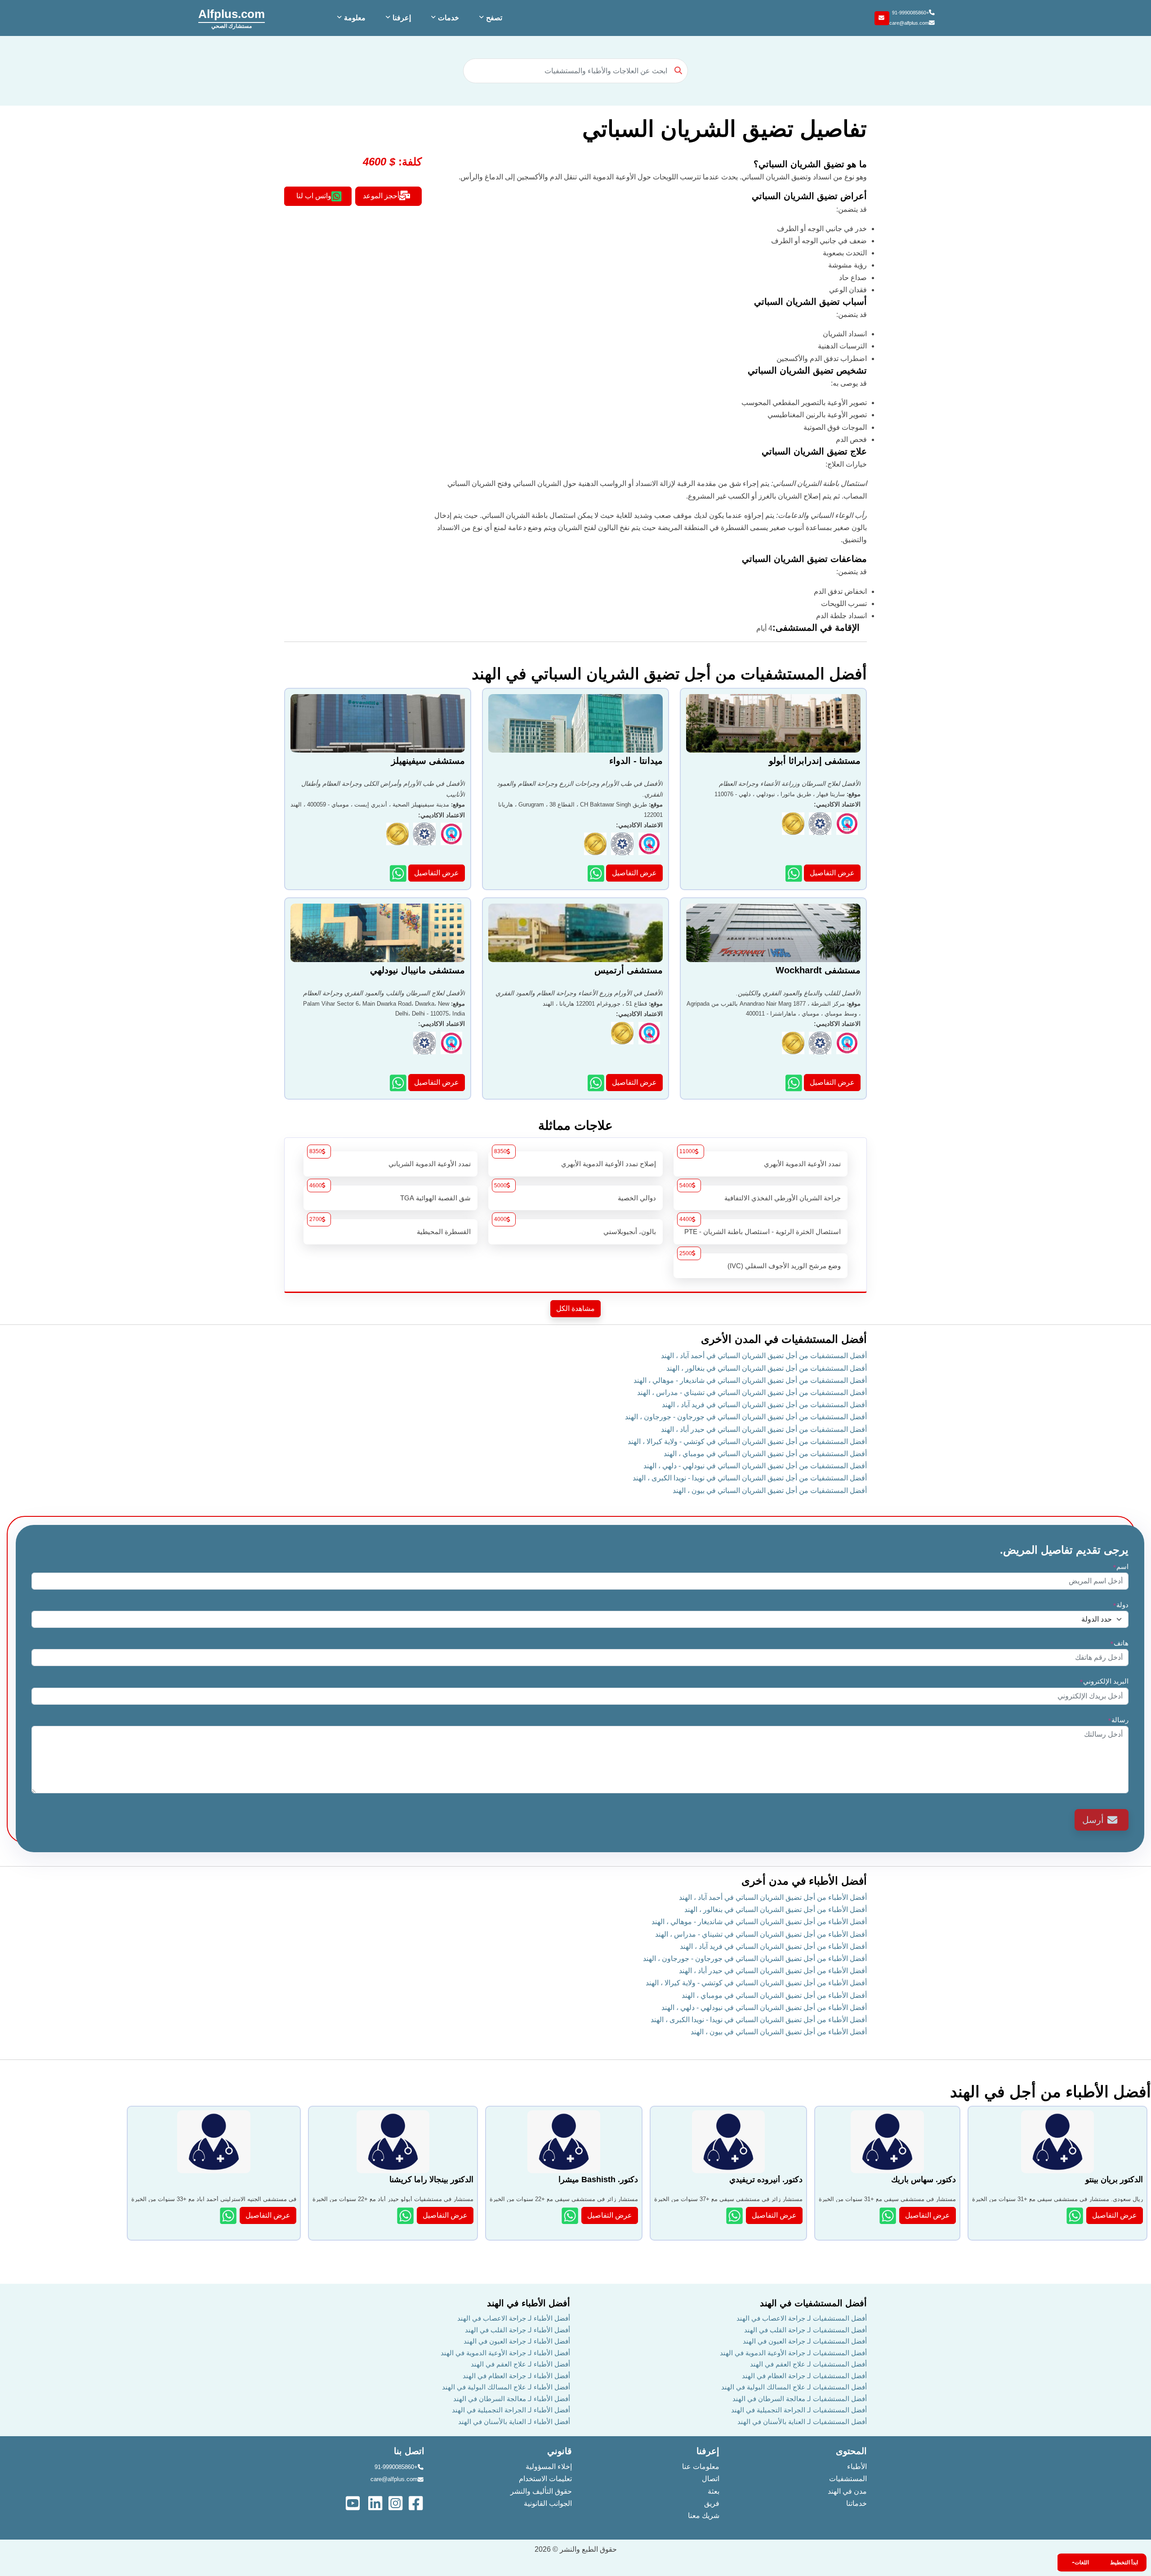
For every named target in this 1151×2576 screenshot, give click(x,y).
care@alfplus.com (909, 23)
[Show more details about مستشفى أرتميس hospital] (597, 1083)
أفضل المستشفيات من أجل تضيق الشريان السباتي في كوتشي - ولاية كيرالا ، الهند (747, 1442)
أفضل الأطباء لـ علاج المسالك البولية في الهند (506, 2387)
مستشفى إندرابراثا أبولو (815, 761)
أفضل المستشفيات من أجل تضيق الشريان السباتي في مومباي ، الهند (765, 1454)
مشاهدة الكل (575, 1308)
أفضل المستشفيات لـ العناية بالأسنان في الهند (802, 2422)
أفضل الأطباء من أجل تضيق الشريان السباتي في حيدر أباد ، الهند (773, 1971)
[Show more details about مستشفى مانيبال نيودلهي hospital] (399, 1083)
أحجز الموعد (381, 196)
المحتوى (851, 2451)
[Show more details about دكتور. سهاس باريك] (889, 2216)
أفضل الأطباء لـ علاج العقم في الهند (520, 2364)
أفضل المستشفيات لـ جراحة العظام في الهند (804, 2376)
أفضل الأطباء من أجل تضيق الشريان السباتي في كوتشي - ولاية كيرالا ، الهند (756, 1983)
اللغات (1082, 2563)
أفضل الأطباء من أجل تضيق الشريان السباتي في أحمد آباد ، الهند (773, 1897)
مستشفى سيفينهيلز (428, 761)
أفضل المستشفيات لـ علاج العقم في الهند (808, 2364)
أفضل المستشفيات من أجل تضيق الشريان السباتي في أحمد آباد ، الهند (764, 1356)
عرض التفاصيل (832, 873)
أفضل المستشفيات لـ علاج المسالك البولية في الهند (794, 2387)
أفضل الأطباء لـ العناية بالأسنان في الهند (514, 2422)
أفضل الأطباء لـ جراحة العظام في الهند (516, 2376)
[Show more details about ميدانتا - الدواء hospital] (597, 873)
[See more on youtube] (355, 2502)
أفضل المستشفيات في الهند (813, 2303)
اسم (1121, 1567)
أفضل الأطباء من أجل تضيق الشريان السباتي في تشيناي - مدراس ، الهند (761, 1934)
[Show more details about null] (229, 2216)
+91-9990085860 (910, 13)
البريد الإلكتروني (1104, 1681)
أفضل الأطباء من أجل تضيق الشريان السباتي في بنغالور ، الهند (776, 1910)
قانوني (560, 2451)
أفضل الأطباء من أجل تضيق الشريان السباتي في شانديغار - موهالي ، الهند (759, 1922)
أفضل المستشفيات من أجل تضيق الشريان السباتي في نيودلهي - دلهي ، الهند (755, 1466)
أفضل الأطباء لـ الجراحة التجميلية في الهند (511, 2410)
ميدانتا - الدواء (636, 761)
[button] (490, 18)
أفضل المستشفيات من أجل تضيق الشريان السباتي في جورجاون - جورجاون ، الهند (746, 1417)
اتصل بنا (409, 2451)
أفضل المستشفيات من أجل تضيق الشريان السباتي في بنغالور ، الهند (767, 1368)
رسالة (1118, 1720)
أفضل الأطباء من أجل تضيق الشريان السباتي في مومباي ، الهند (774, 1995)
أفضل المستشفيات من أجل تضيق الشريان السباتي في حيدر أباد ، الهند (764, 1429)
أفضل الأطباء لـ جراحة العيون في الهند (517, 2341)
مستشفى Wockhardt (818, 970)
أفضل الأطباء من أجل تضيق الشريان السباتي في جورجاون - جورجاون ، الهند (755, 1959)
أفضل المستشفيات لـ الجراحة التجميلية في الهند (799, 2410)
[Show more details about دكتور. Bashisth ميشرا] (571, 2216)
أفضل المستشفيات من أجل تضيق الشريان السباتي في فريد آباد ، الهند (764, 1405)
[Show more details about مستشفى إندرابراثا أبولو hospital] (795, 873)
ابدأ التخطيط (1124, 2563)
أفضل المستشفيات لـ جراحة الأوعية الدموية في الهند (793, 2353)
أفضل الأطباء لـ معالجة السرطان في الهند (512, 2399)
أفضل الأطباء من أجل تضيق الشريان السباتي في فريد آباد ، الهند (773, 1946)
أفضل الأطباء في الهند (529, 2303)
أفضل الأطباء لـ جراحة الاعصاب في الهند (514, 2318)
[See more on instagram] (396, 2502)
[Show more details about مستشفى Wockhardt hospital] (795, 1083)
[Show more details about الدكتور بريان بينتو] (1076, 2216)
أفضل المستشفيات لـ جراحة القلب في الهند (805, 2330)
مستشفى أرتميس (629, 970)
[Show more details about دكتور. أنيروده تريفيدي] (735, 2216)
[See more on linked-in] (376, 2502)
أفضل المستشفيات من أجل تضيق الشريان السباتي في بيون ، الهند (770, 1491)
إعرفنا (708, 2451)
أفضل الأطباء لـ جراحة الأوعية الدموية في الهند (505, 2353)
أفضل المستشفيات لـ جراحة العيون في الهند (805, 2341)
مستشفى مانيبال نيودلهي (417, 970)
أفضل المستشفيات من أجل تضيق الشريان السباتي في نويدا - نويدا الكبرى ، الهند (750, 1478)
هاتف (1119, 1643)
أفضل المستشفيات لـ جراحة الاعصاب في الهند (802, 2318)
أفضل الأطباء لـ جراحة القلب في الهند (518, 2330)
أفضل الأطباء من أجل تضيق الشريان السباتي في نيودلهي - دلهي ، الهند (764, 2008)
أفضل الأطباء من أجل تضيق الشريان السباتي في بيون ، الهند (779, 2032)
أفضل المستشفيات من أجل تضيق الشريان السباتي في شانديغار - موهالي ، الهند (750, 1380)
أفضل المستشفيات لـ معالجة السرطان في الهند (800, 2399)
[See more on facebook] (417, 2502)
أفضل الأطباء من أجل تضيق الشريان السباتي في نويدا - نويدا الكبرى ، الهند (759, 2020)
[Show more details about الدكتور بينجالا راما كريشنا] (406, 2216)
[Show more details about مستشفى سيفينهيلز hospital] (399, 873)
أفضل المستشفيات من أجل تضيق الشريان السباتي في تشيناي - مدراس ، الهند (752, 1393)
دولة (1121, 1605)
